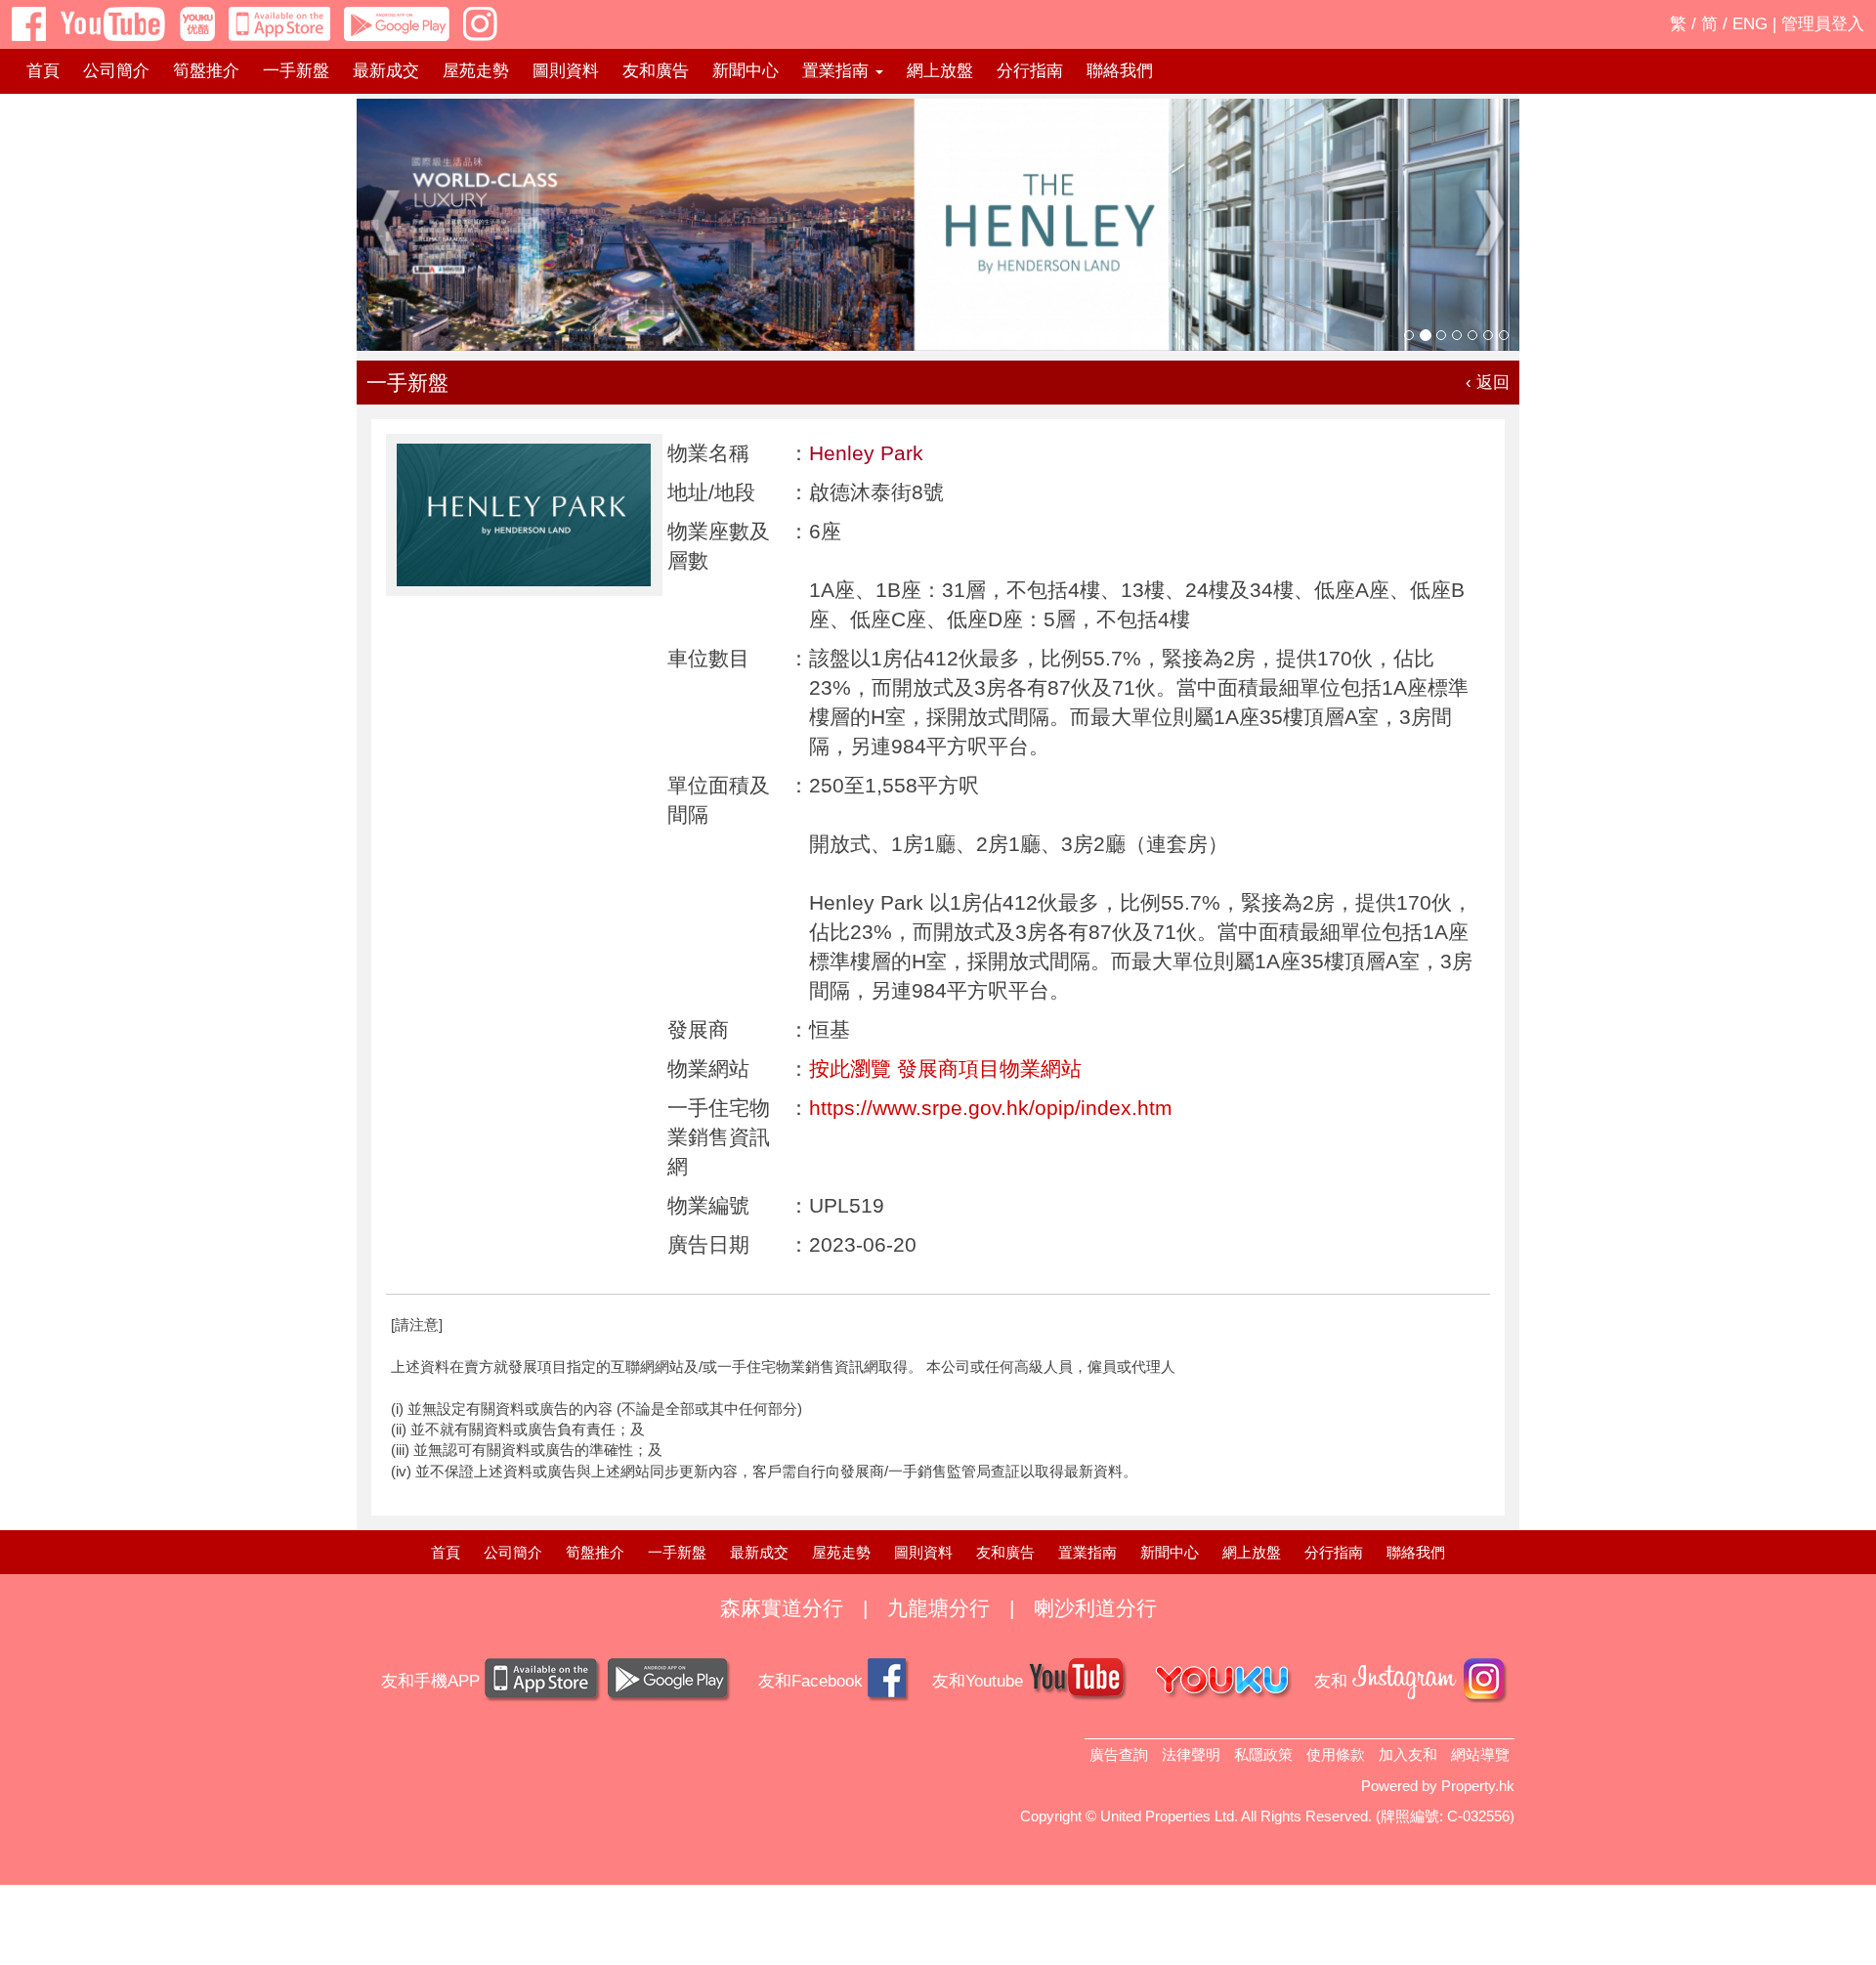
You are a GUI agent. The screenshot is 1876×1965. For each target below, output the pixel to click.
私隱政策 (1263, 1754)
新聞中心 (746, 71)
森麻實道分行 (782, 1608)
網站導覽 (1480, 1754)
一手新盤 (296, 71)
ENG (1750, 24)
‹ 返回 (1488, 383)
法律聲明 (1191, 1754)
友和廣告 (656, 71)
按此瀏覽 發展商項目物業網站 (945, 1068)
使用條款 (1336, 1754)
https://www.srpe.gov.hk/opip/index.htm (991, 1108)
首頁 (43, 71)
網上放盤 (940, 71)
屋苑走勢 (476, 71)
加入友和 (1408, 1754)
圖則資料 (566, 71)
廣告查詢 (1119, 1754)
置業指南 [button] (838, 71)
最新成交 (386, 71)
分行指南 (1030, 71)
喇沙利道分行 (1095, 1608)
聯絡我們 (1120, 71)
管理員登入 (1823, 24)
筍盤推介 (206, 71)
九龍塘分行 (938, 1608)
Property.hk (1478, 1786)
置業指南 (1087, 1552)
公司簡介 (116, 71)
